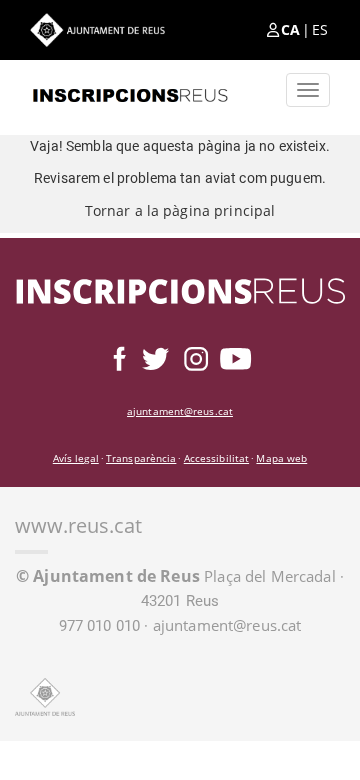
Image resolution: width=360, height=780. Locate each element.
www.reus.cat (78, 525)
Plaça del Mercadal (176, 576)
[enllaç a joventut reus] (130, 90)
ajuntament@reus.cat (180, 411)
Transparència (141, 458)
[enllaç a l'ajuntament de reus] (97, 29)
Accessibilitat (216, 458)
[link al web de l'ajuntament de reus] (45, 697)
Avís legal (76, 458)
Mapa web (281, 458)
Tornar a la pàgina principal (180, 210)
